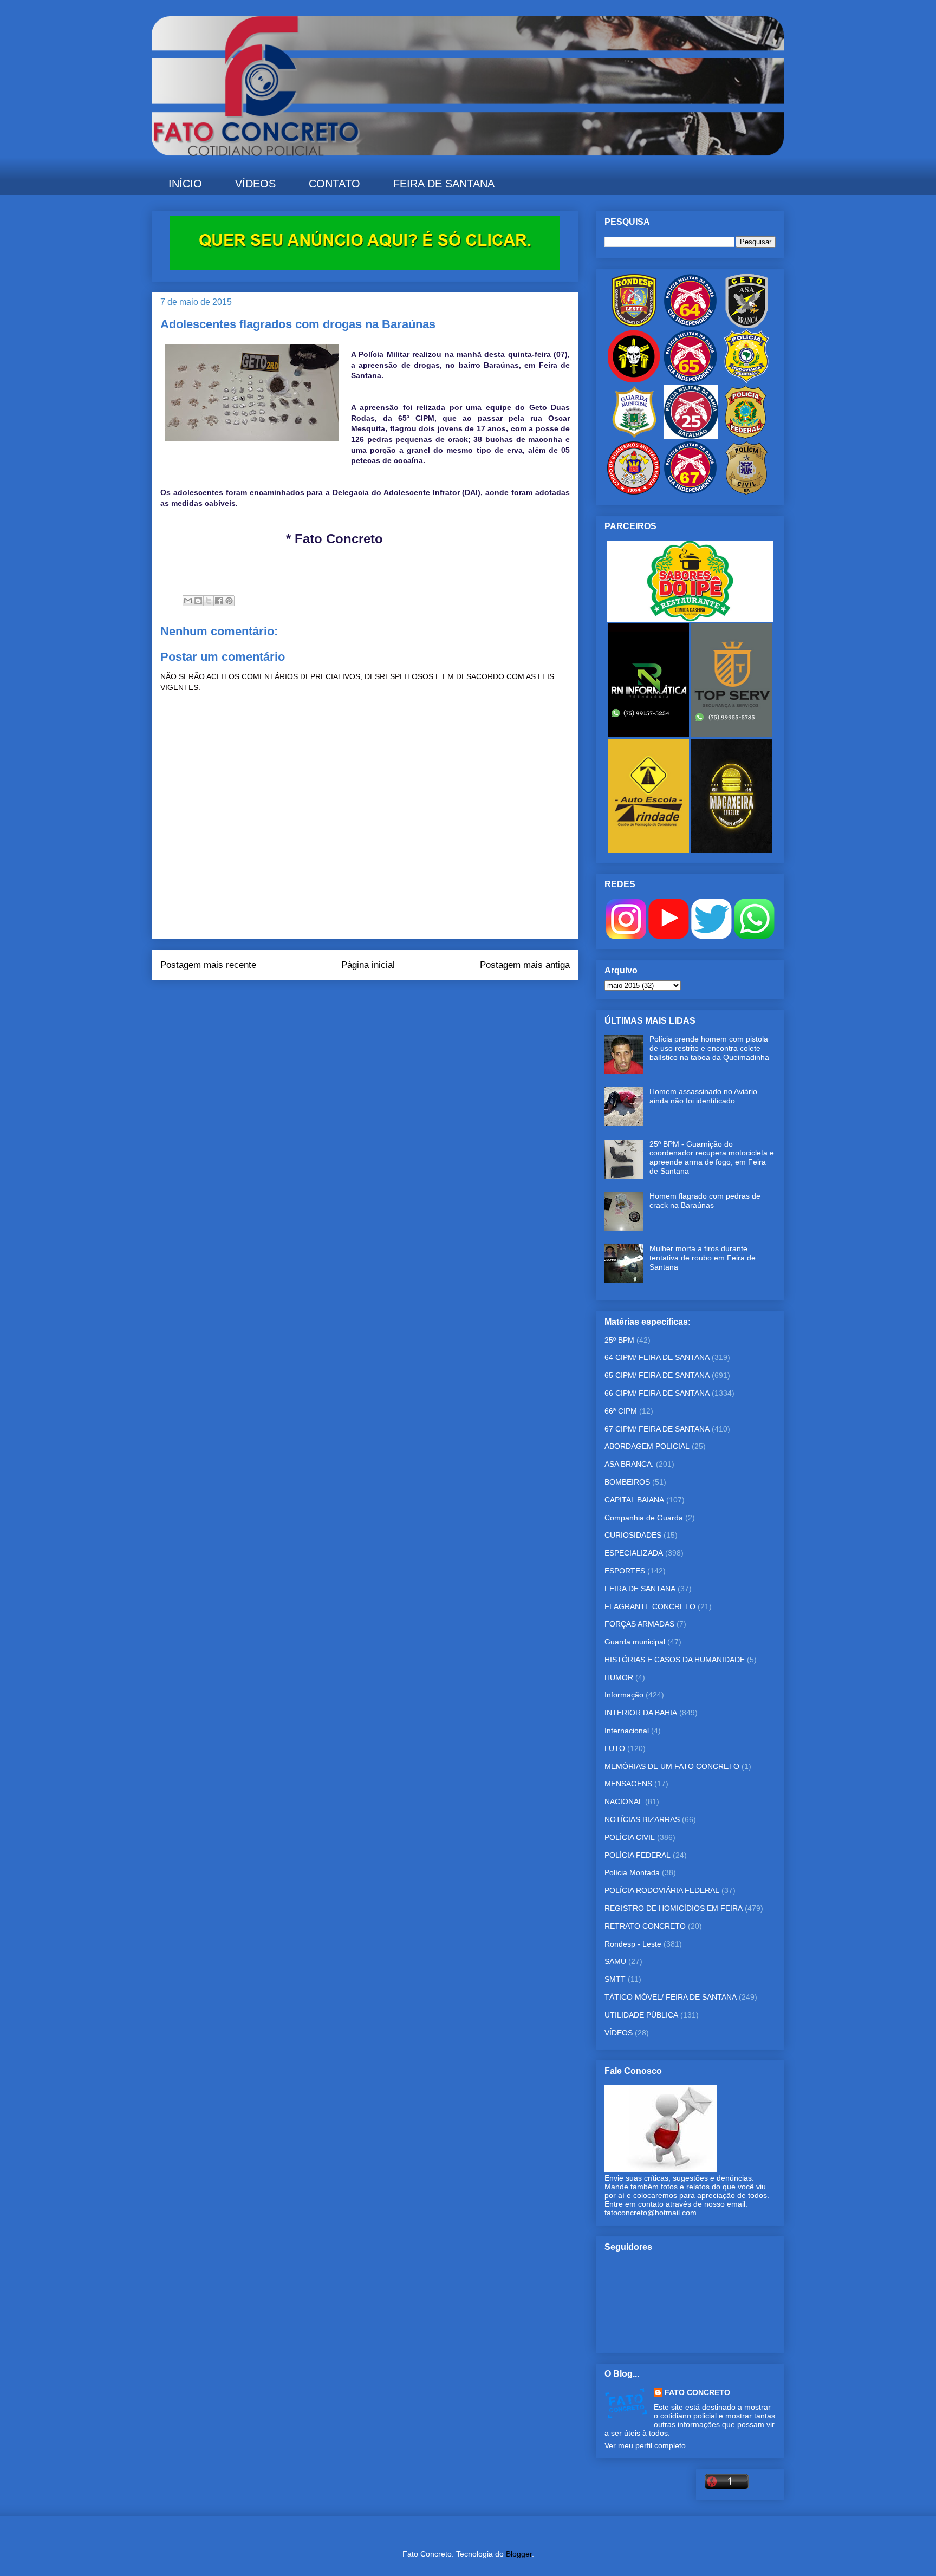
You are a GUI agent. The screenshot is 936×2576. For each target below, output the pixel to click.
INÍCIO (185, 184)
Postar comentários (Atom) (380, 1001)
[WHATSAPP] (754, 936)
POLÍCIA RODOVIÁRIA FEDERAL (662, 1890)
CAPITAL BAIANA (634, 1500)
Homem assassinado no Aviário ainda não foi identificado (703, 1096)
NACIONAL (624, 1801)
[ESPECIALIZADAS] (634, 381)
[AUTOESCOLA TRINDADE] (649, 850)
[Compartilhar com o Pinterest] (229, 601)
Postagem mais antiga (525, 965)
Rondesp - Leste (633, 1944)
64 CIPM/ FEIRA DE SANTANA (657, 1357)
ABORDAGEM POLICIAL (647, 1446)
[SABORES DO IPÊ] (690, 619)
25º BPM (619, 1340)
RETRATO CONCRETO (645, 1926)
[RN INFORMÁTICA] (649, 734)
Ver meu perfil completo (645, 2445)
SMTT (615, 1979)
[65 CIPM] (690, 381)
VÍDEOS (255, 184)
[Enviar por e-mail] (188, 601)
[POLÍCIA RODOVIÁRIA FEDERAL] (746, 381)
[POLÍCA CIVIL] (746, 492)
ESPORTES (625, 1571)
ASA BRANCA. (629, 1464)
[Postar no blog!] (198, 601)
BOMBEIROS (627, 1482)
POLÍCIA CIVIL (630, 1837)
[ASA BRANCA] (746, 325)
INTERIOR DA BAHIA (641, 1713)
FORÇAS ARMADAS (639, 1624)
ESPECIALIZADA (634, 1553)
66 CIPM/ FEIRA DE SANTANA (657, 1393)
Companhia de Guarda (644, 1518)
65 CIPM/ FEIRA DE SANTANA (657, 1375)
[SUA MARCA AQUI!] (365, 267)
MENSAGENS (628, 1784)
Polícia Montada (632, 1872)
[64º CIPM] (690, 325)
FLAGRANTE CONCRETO (650, 1606)
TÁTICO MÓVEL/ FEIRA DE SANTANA (671, 1997)
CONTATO (334, 184)
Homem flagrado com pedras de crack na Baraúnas (705, 1201)
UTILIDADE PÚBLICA (641, 2015)
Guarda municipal (635, 1642)
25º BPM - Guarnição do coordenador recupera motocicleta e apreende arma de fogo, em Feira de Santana (712, 1157)
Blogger (519, 2554)
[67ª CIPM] (690, 492)
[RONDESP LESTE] (634, 325)
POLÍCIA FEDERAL (638, 1855)
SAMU (615, 1961)
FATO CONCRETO (697, 2392)
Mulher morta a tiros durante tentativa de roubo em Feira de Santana (703, 1258)
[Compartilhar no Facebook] (219, 601)
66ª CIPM (621, 1411)
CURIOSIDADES (633, 1535)
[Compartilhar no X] (209, 601)
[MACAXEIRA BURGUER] (732, 850)
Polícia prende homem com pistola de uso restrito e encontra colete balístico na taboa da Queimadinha (709, 1048)
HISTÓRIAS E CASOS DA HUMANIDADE (675, 1660)
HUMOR (619, 1677)
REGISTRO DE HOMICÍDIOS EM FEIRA (674, 1908)
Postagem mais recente (208, 965)
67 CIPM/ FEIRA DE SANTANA (657, 1429)
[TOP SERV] (732, 734)
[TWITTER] (711, 936)
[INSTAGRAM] (626, 936)
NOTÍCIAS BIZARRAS (642, 1819)
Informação (624, 1695)
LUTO (615, 1748)
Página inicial (368, 965)
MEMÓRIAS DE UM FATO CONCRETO (672, 1766)
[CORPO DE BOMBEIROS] (634, 492)
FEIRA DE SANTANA (444, 184)
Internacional (627, 1731)
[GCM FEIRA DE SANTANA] (635, 437)
